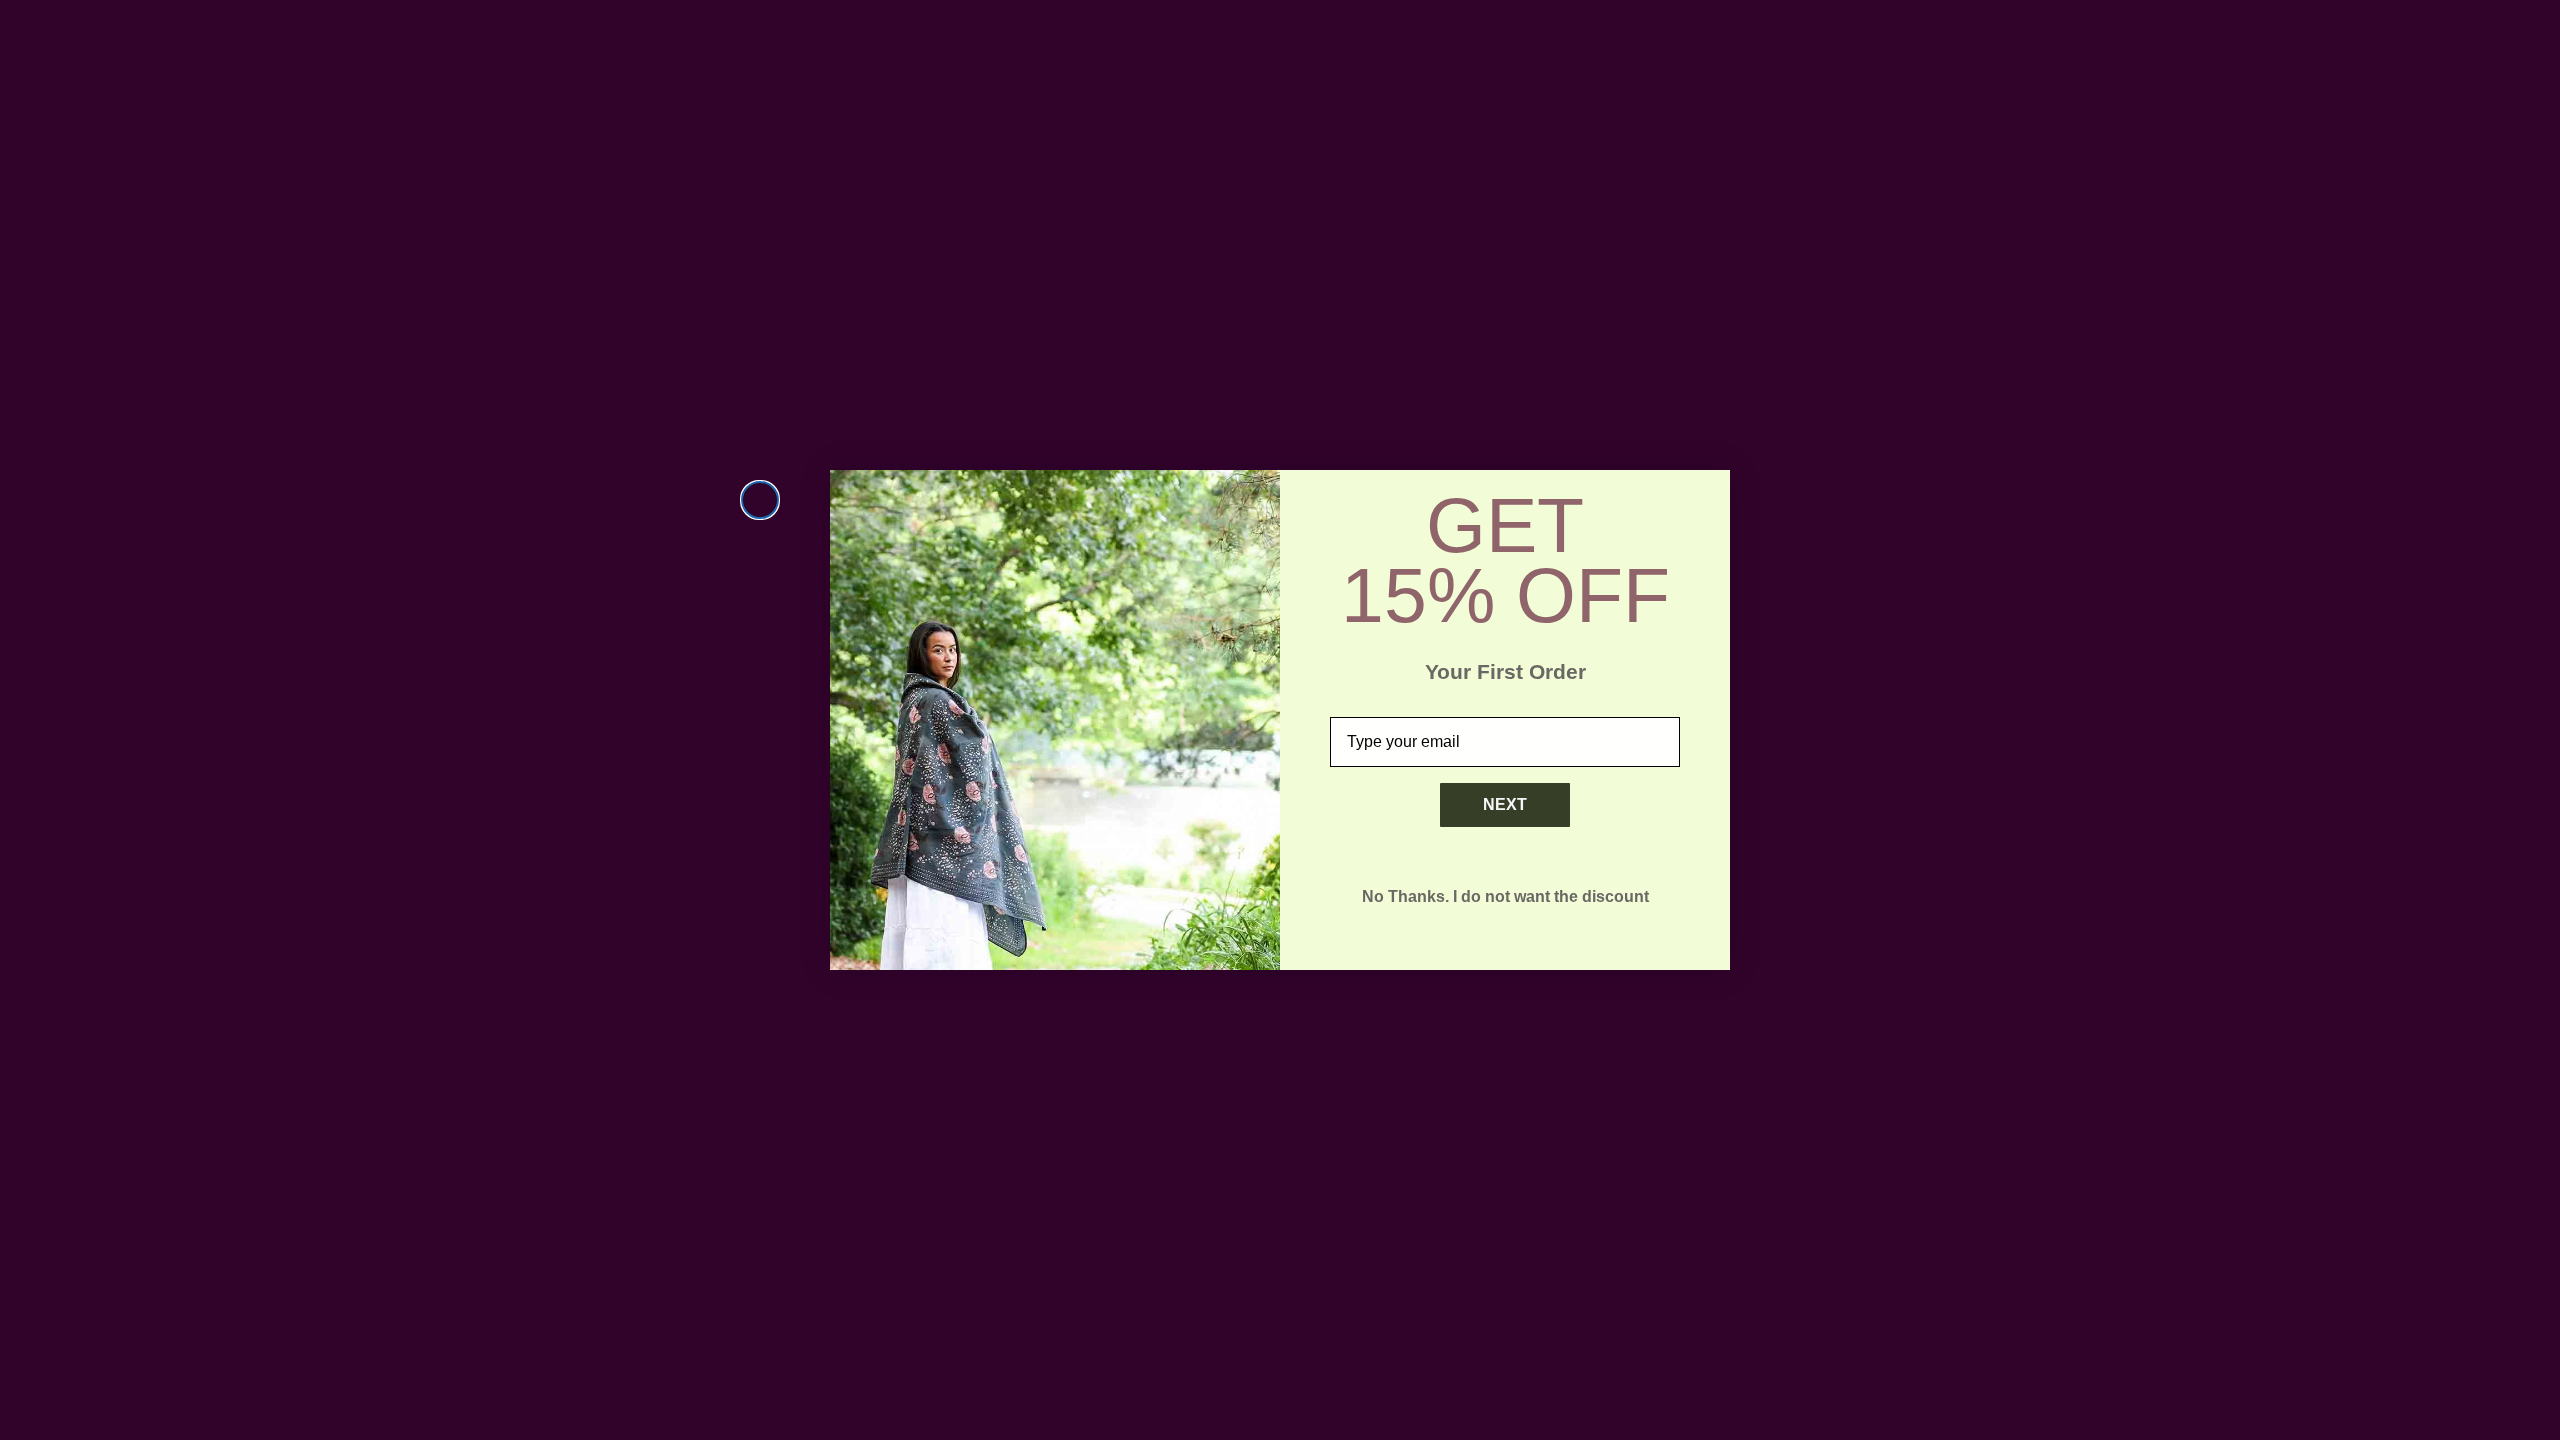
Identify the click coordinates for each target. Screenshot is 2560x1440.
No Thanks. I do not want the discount (1505, 896)
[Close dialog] (760, 500)
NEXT (1505, 804)
